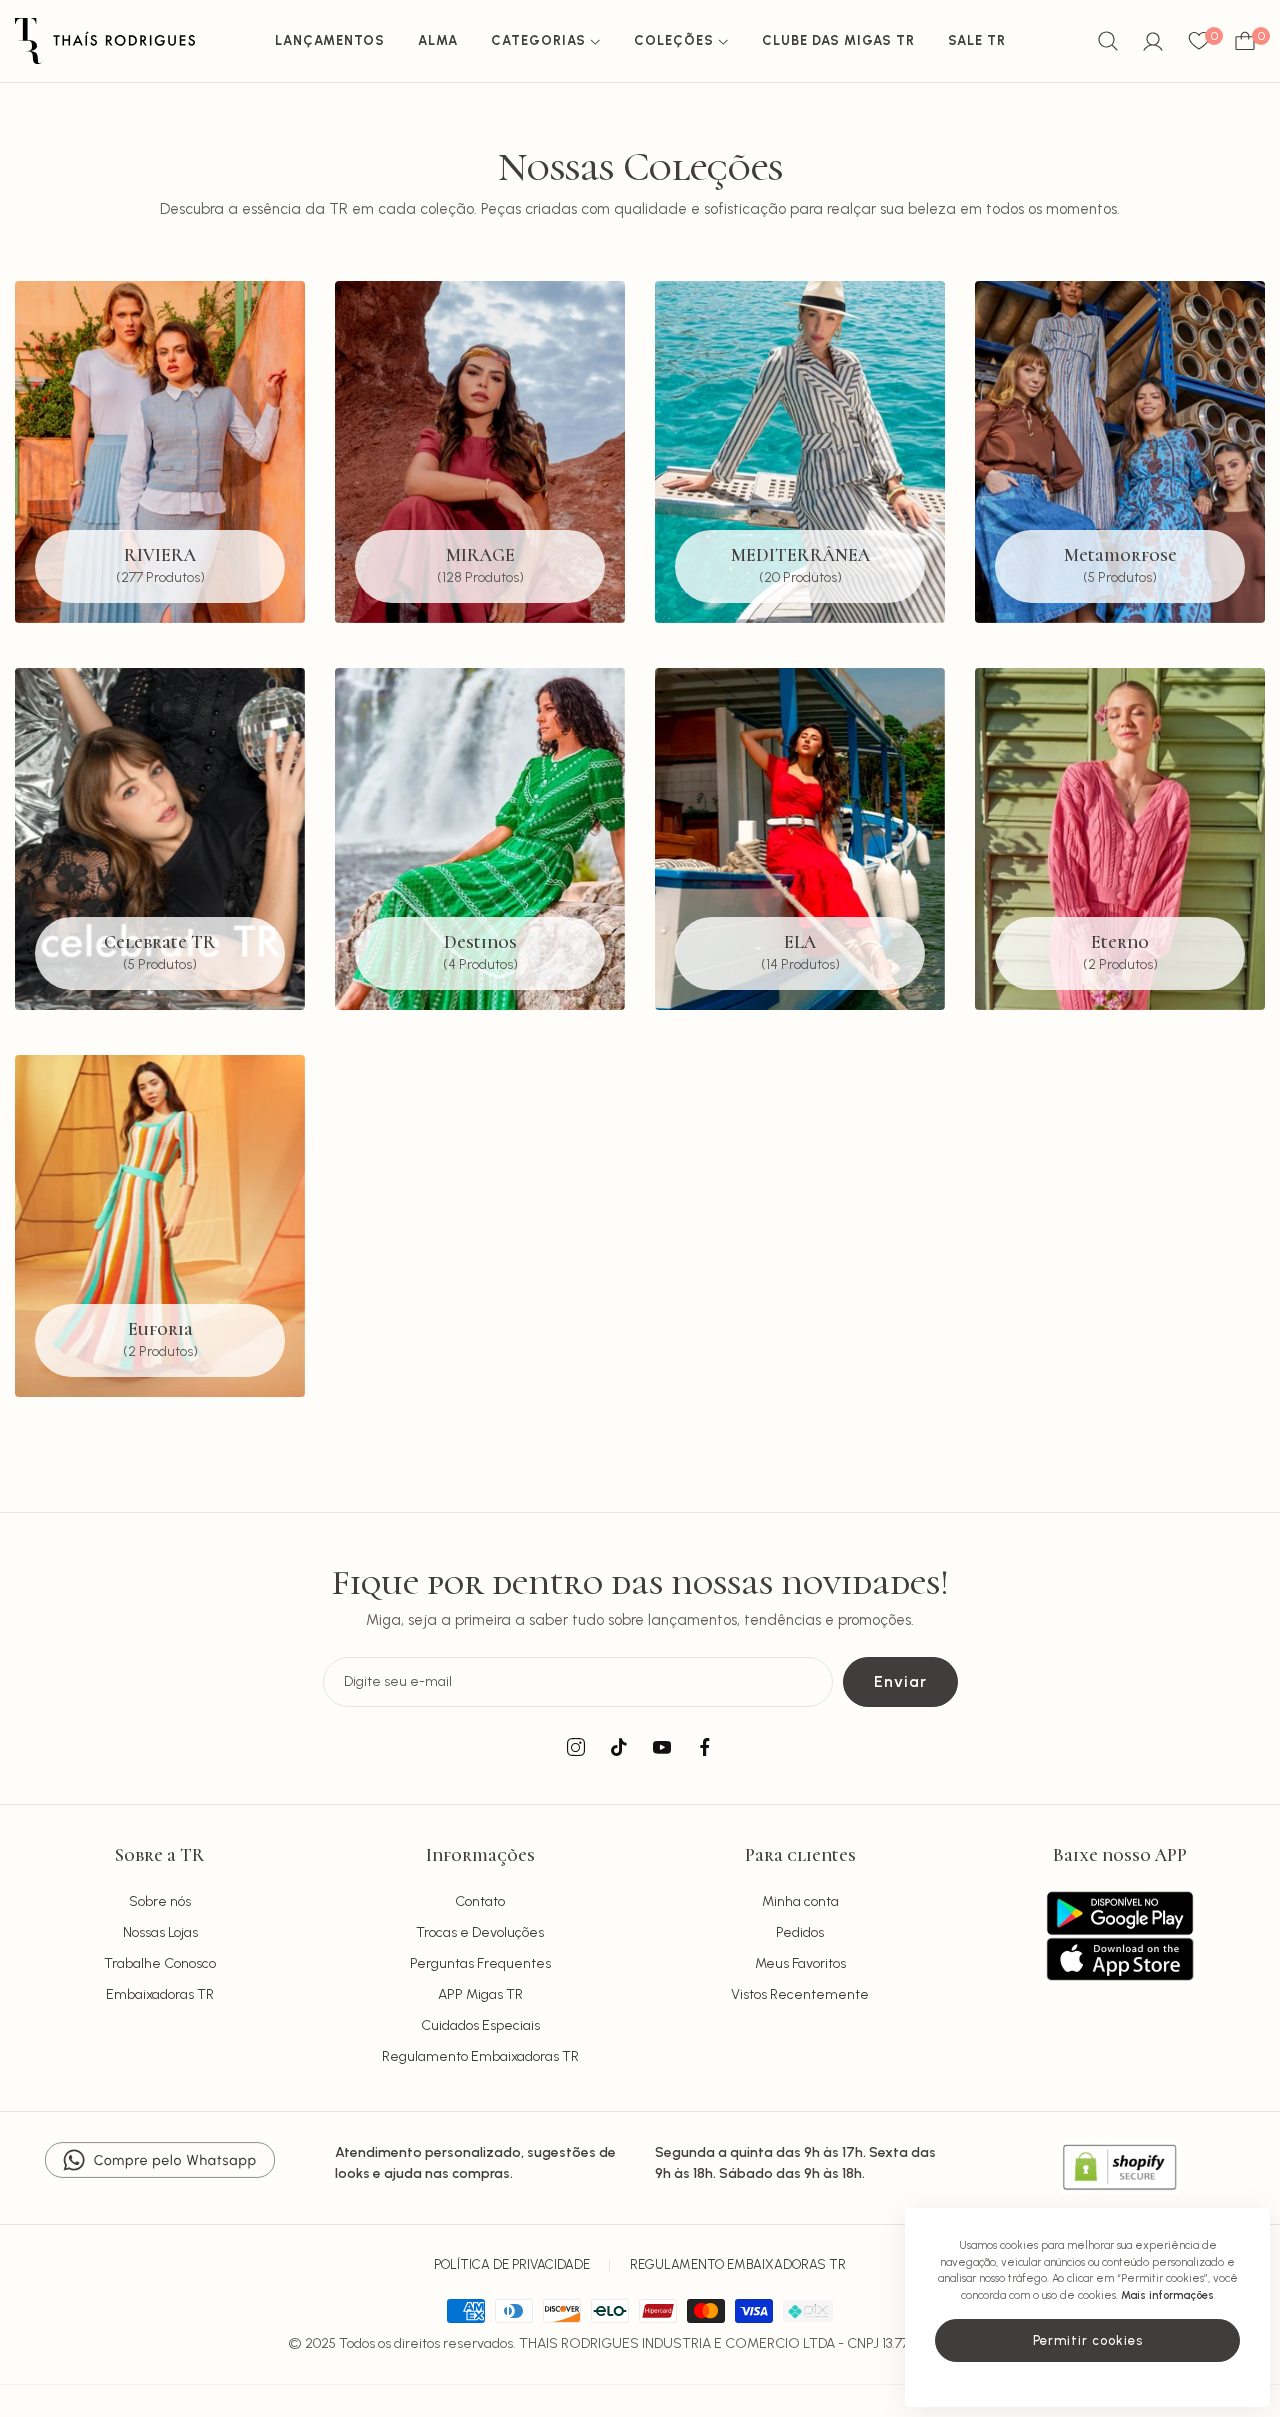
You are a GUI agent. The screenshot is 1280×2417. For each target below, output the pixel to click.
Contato (480, 1901)
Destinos (480, 942)
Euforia (160, 1330)
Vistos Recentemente (800, 1994)
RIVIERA (160, 555)
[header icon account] (1153, 41)
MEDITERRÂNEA (800, 555)
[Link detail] (576, 1748)
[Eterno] (1120, 839)
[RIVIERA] (160, 452)
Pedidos (800, 1932)
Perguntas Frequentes (480, 1963)
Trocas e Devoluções (480, 1932)
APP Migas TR (480, 1994)
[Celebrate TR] (160, 839)
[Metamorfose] (1120, 452)
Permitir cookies (1088, 2340)
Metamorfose (1120, 555)
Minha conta (800, 1901)
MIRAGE (480, 555)
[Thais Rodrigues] (105, 41)
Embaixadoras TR (160, 1994)
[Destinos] (480, 839)
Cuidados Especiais (480, 2025)
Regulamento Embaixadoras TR (480, 2056)
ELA (800, 942)
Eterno (1120, 942)
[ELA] (800, 839)
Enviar (900, 1681)
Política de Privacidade (512, 2264)
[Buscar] (1108, 41)
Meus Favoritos (800, 1963)
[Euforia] (160, 1226)
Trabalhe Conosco (160, 1963)
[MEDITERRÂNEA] (800, 452)
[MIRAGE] (480, 452)
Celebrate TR (160, 942)
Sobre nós (160, 1901)
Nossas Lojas (160, 1932)
